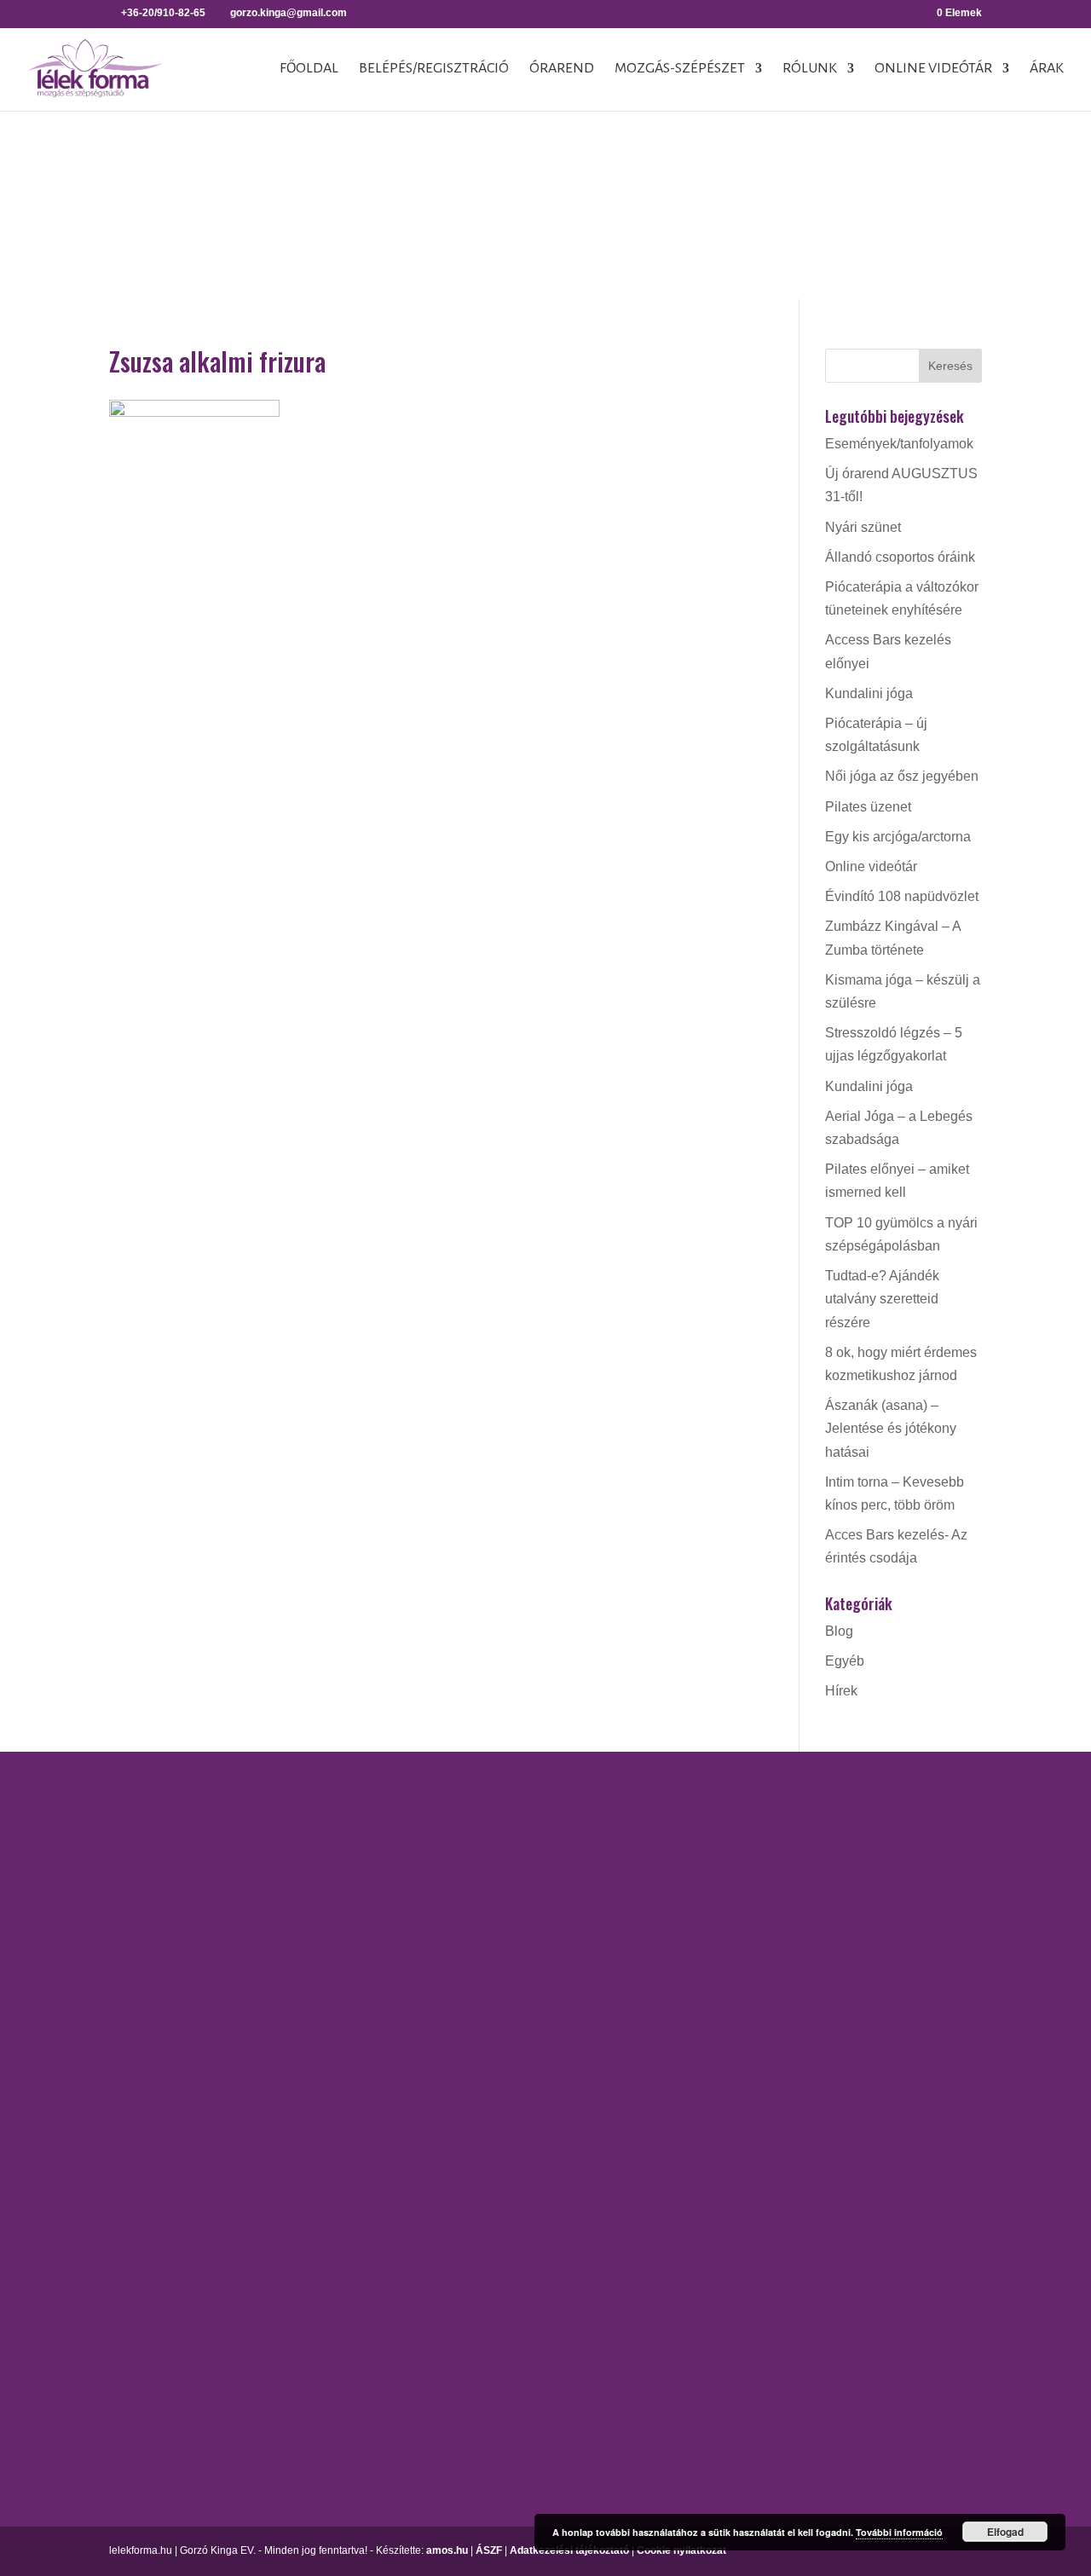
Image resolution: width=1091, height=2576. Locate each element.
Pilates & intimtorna (720, 2142)
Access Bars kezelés (909, 1809)
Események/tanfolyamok (899, 444)
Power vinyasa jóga (537, 2012)
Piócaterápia (884, 1929)
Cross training (704, 1839)
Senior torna (698, 2225)
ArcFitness (694, 1809)
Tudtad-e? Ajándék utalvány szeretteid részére (882, 1299)
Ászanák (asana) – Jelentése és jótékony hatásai (891, 1428)
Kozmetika (877, 1869)
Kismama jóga (521, 1923)
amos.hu (447, 2550)
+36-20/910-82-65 (163, 2105)
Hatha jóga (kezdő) (535, 1952)
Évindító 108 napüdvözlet (902, 896)
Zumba (683, 2308)
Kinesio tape (883, 1839)
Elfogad (1005, 2532)
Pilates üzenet (868, 807)
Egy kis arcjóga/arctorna (898, 837)
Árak (1047, 69)
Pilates (682, 2112)
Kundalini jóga (869, 693)
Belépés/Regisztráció (434, 69)
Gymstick (689, 1923)
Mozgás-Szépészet (680, 69)
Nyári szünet (863, 527)
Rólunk (810, 69)
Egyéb (845, 1661)
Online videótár (933, 69)
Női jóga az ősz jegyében (902, 776)
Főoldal (309, 69)
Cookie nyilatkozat (681, 2550)
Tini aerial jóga (522, 2096)
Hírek (841, 1691)
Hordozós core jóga (537, 1892)
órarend (562, 69)
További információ (899, 2532)
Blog (839, 1631)
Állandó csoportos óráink (900, 557)
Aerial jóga (510, 1809)
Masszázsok (883, 1899)
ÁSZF (489, 2550)
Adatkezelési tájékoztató (569, 2550)
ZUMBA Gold (701, 2339)
